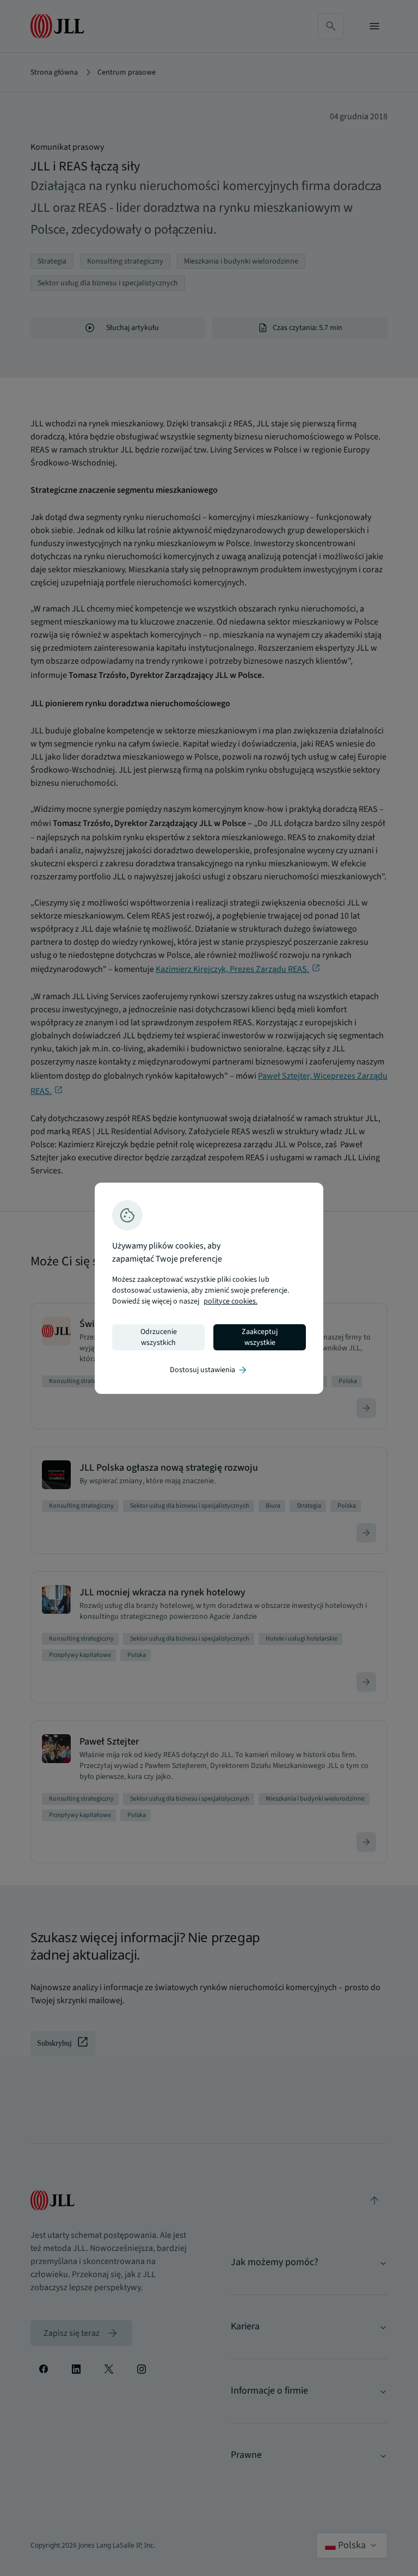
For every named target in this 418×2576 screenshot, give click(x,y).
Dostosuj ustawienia (209, 1370)
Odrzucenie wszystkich (159, 1337)
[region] (209, 1288)
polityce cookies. (230, 1301)
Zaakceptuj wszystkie (260, 1337)
